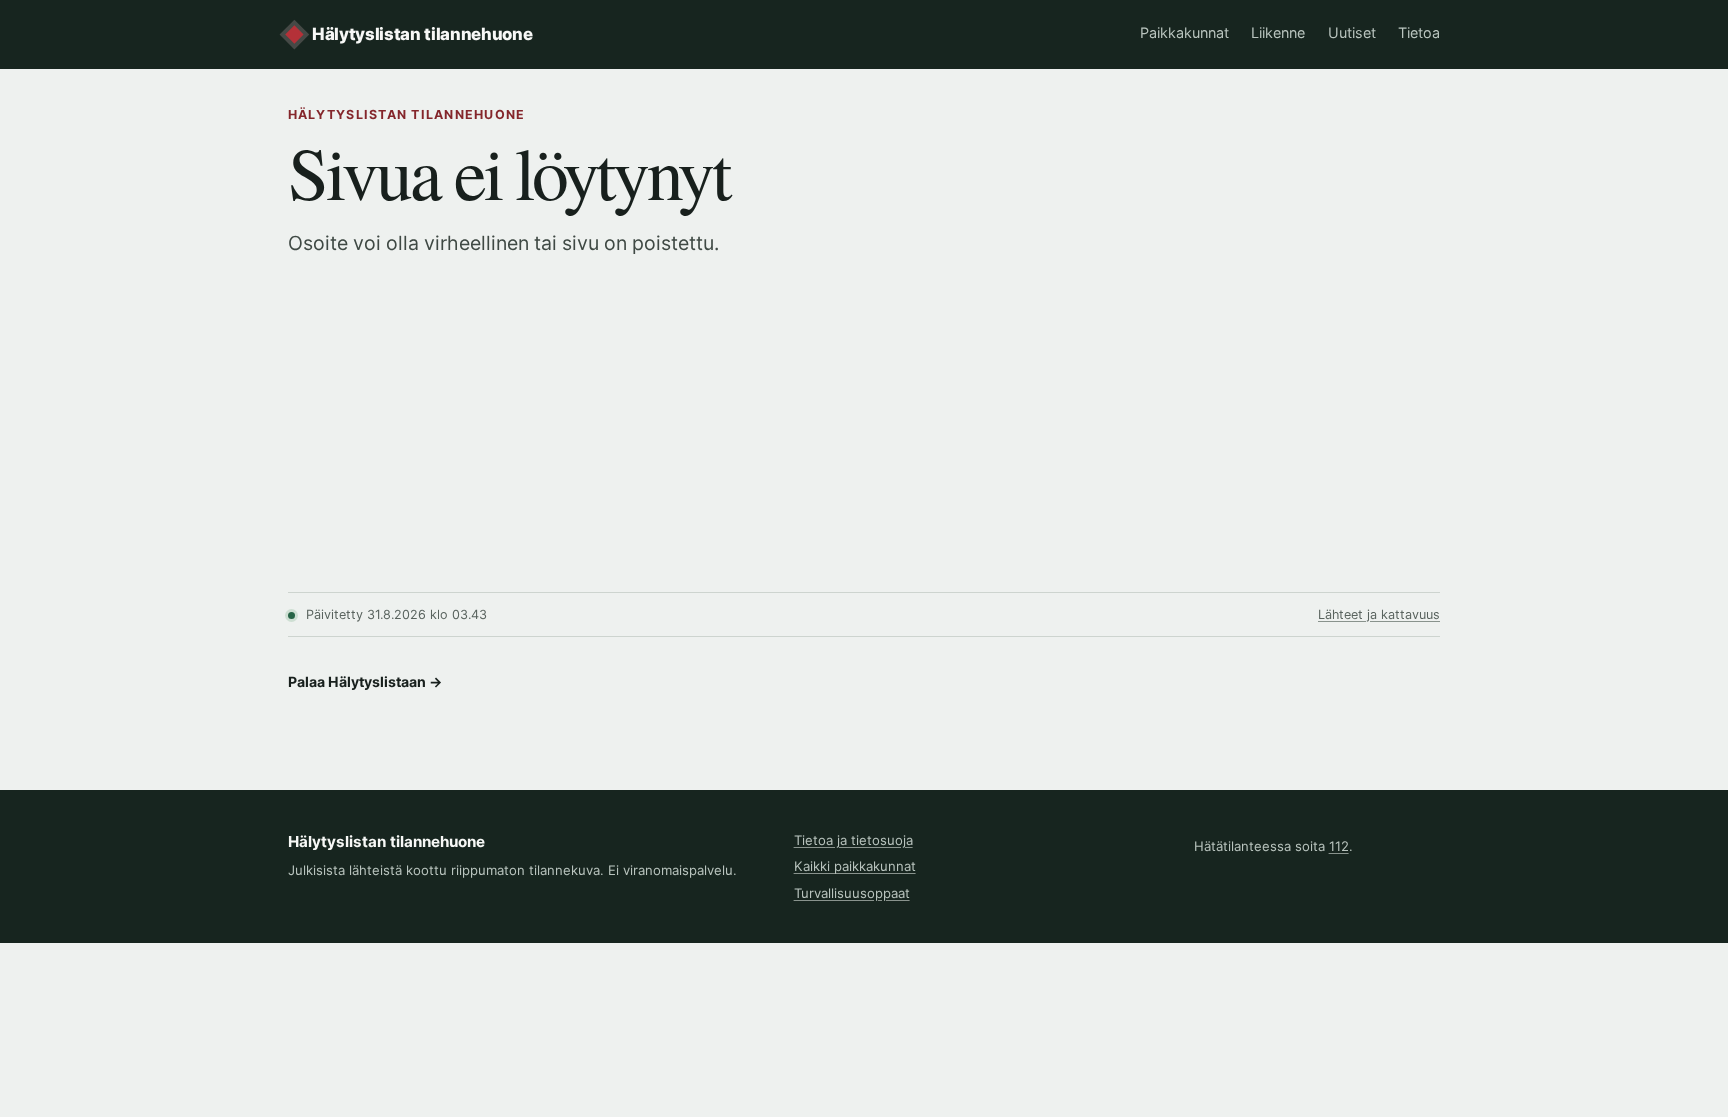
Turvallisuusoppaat (852, 893)
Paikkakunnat (1184, 32)
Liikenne (1278, 32)
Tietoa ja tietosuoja (853, 840)
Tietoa (1419, 32)
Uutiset (1352, 32)
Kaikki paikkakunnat (855, 866)
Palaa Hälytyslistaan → (365, 681)
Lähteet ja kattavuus (1379, 614)
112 (1339, 846)
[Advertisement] (864, 442)
